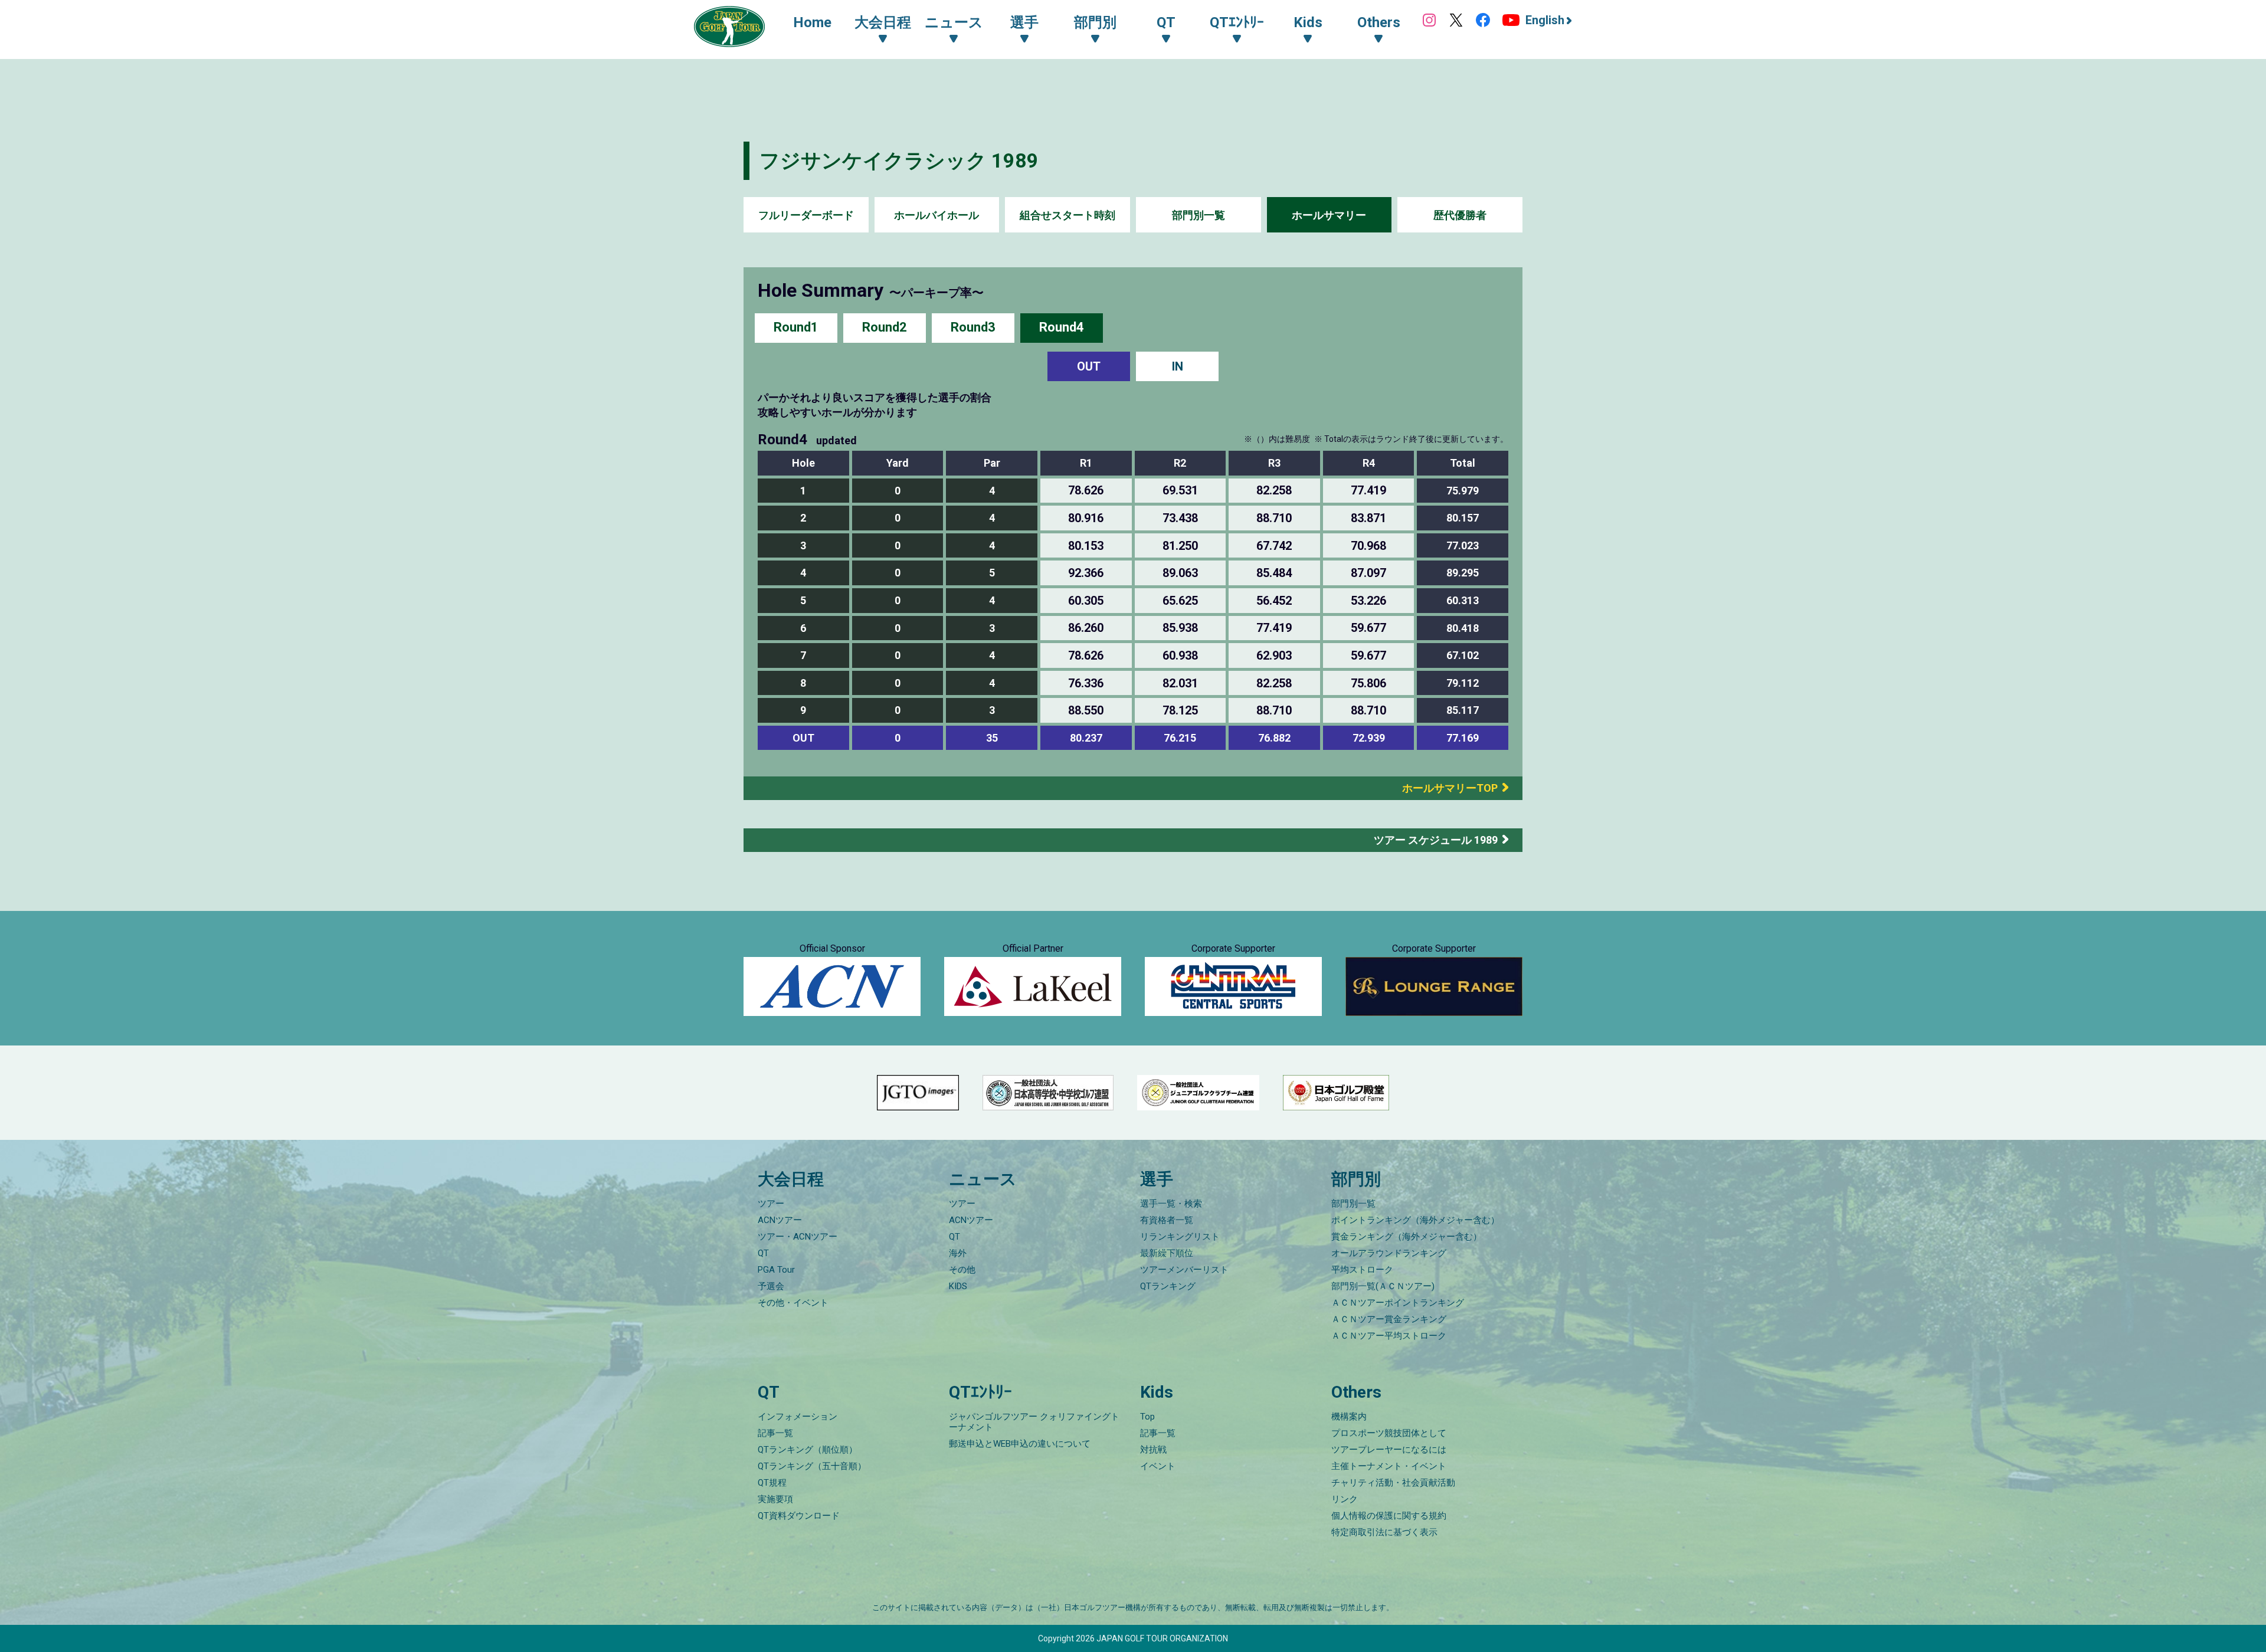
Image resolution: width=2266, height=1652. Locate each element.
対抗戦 (1153, 1450)
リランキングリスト (1180, 1237)
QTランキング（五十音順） (812, 1466)
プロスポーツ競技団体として (1389, 1433)
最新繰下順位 (1167, 1253)
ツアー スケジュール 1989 (1436, 840)
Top (1147, 1417)
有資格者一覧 (1167, 1220)
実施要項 (775, 1499)
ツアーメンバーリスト (1184, 1270)
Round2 (885, 327)
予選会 (771, 1286)
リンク (1345, 1499)
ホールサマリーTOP (1445, 788)
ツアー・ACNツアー (798, 1237)
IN (1178, 366)
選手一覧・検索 (1171, 1204)
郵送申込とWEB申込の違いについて (1020, 1444)
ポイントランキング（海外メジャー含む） (1415, 1220)
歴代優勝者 (1460, 215)
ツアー (771, 1204)
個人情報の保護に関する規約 (1389, 1516)
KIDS (958, 1286)
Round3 (973, 327)
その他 (962, 1270)
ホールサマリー (1329, 215)
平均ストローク (1362, 1270)
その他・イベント (793, 1303)
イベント (1158, 1466)
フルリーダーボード (806, 215)
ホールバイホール (936, 215)
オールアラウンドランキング (1389, 1253)
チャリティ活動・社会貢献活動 (1393, 1483)
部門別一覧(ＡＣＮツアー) (1383, 1286)
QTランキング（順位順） (808, 1450)
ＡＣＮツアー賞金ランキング (1389, 1319)
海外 (958, 1253)
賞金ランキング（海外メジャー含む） (1407, 1237)
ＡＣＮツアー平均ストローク (1389, 1336)
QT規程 (772, 1483)
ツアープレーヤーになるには (1389, 1450)
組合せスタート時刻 (1067, 215)
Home (812, 22)
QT (763, 1253)
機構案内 (1349, 1417)
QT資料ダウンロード (799, 1516)
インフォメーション (798, 1417)
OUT (1089, 366)
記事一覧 (775, 1433)
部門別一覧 (1199, 215)
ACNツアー (780, 1220)
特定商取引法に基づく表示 (1384, 1532)
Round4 (1062, 327)
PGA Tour (776, 1270)
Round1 (796, 327)
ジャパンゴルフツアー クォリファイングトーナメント (1034, 1422)
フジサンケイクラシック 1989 (899, 160)
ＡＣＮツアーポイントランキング (1398, 1303)
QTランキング (1168, 1286)
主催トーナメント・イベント (1389, 1466)
